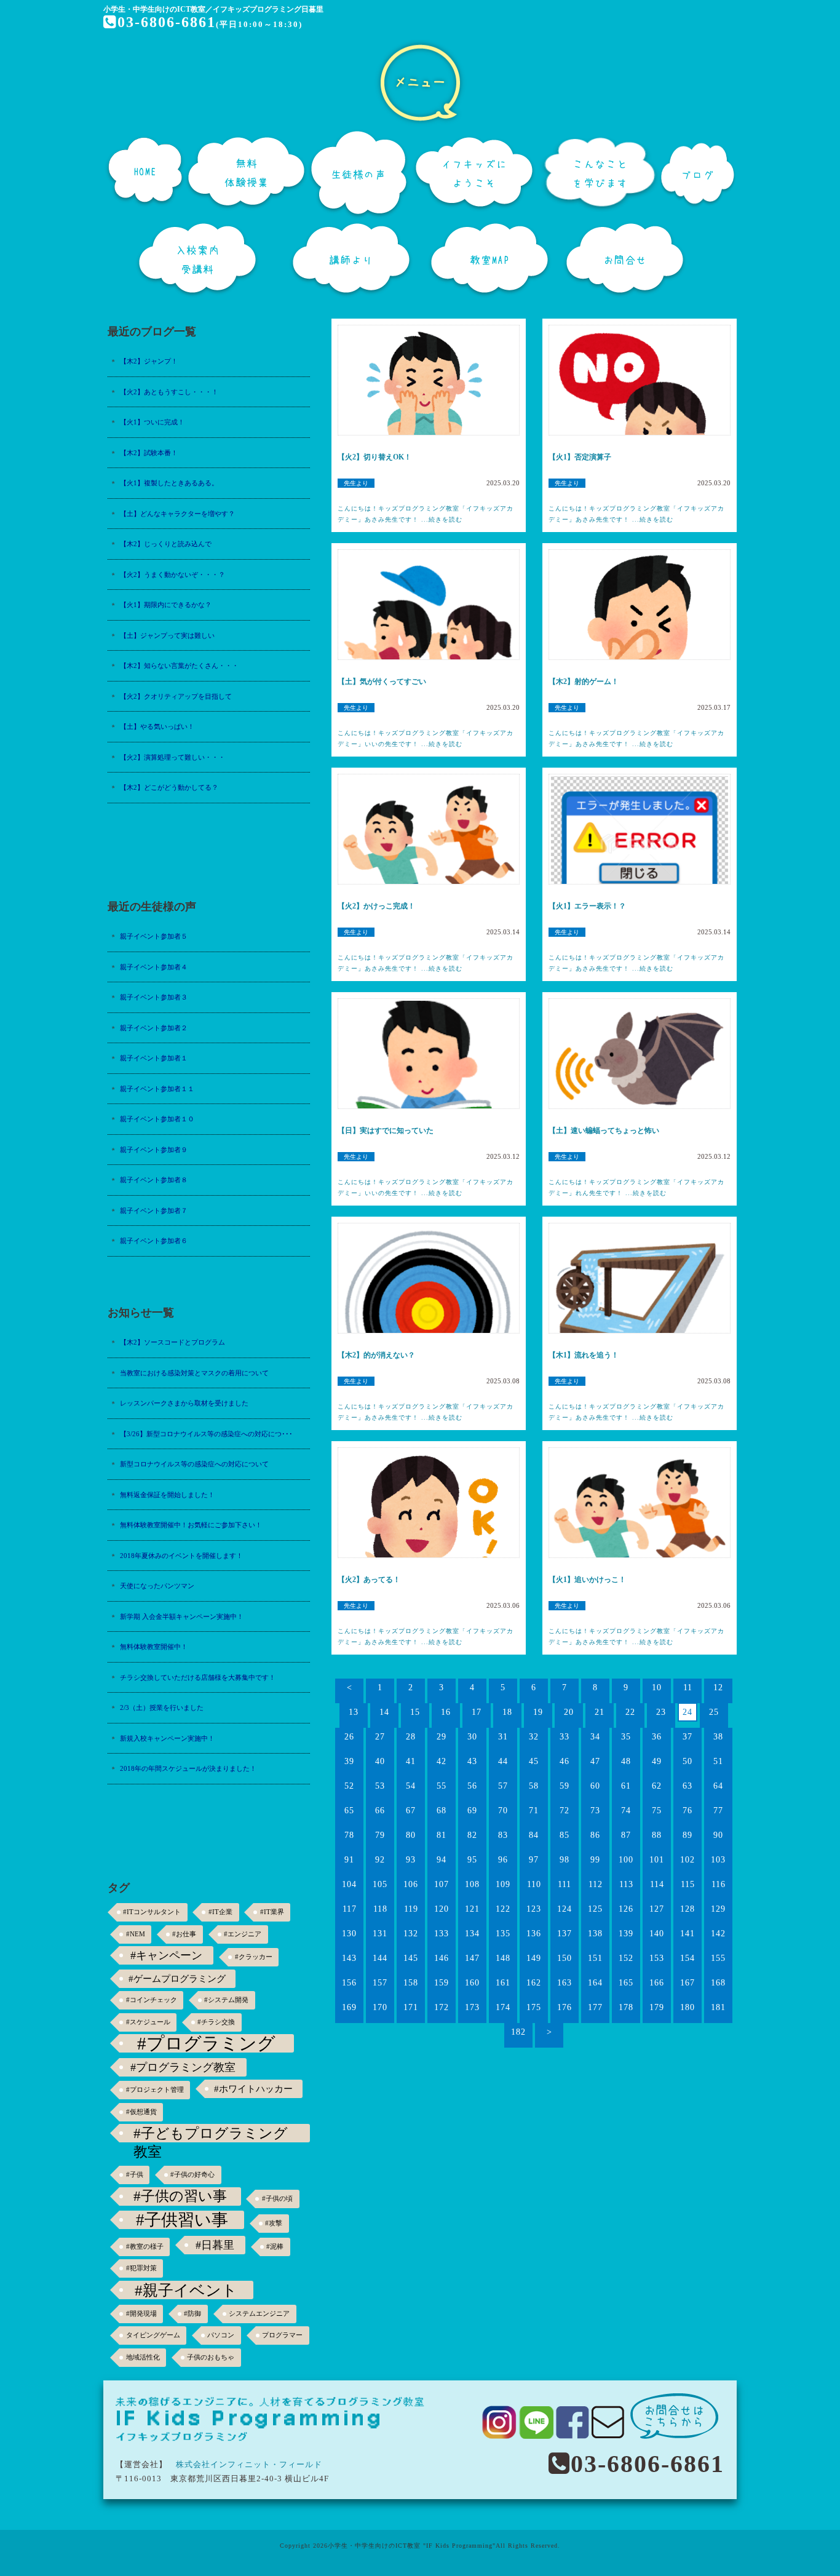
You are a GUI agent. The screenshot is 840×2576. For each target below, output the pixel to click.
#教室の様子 (145, 2247)
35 (626, 1737)
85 (565, 1835)
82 (472, 1835)
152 (626, 1958)
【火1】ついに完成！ (152, 422)
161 (503, 1983)
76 (687, 1811)
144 (380, 1958)
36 (657, 1737)
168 (718, 1983)
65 (349, 1811)
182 (518, 2032)
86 (595, 1835)
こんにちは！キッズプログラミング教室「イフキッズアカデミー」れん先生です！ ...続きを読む (636, 1187)
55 (442, 1786)
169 (349, 2007)
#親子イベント (186, 2290)
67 (411, 1811)
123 (534, 1909)
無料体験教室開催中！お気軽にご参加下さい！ (191, 1525)
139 (626, 1934)
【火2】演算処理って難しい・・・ (172, 757)
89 (687, 1835)
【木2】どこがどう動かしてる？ (169, 787)
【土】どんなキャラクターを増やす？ (177, 514)
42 (442, 1761)
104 (349, 1884)
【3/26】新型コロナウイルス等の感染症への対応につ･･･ (206, 1434)
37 (687, 1737)
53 (380, 1786)
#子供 (135, 2175)
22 (630, 1712)
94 (442, 1860)
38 (718, 1737)
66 (380, 1811)
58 (534, 1786)
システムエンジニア (259, 2314)
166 (657, 1983)
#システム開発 (226, 2000)
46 (565, 1761)
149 (534, 1958)
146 (442, 1958)
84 (534, 1835)
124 (565, 1909)
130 (349, 1934)
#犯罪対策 (141, 2268)
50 (687, 1761)
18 (507, 1712)
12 (718, 1688)
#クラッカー (254, 1957)
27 (380, 1737)
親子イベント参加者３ (154, 997)
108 (472, 1884)
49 (657, 1761)
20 (569, 1712)
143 (349, 1958)
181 (718, 2007)
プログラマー (282, 2335)
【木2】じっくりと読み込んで (166, 544)
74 (626, 1811)
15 (415, 1712)
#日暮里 (215, 2245)
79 (380, 1835)
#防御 (192, 2314)
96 (503, 1860)
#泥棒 (275, 2247)
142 (718, 1934)
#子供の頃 (277, 2199)
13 (354, 1712)
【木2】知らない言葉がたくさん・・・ (179, 666)
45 (534, 1761)
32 (534, 1737)
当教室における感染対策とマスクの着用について (194, 1373)
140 (657, 1934)
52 (349, 1786)
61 (626, 1786)
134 (472, 1934)
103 (718, 1860)
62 (657, 1786)
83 (503, 1835)
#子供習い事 (182, 2220)
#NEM (136, 1934)
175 (534, 2007)
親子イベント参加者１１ (157, 1089)
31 (503, 1737)
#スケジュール (148, 2022)
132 (411, 1934)
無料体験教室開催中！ (154, 1647)
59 (565, 1786)
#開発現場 (141, 2314)
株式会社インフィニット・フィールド (249, 2464)
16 (446, 1712)
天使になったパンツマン (157, 1586)
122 (503, 1909)
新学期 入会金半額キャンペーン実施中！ (182, 1616)
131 (380, 1934)
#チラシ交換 (216, 2022)
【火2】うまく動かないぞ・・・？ (172, 574)
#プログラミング (206, 2043)
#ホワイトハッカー (253, 2089)
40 (380, 1761)
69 (472, 1811)
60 (595, 1786)
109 (503, 1884)
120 (442, 1909)
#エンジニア (243, 1934)
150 (565, 1958)
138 (595, 1934)
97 (534, 1860)
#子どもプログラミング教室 (211, 2134)
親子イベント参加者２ (154, 1028)
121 (472, 1909)
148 (503, 1958)
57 (503, 1786)
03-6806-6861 (167, 22)
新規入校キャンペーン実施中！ (167, 1738)
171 (411, 2007)
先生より (356, 483)
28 (411, 1737)
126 (626, 1909)
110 (534, 1884)
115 (688, 1884)
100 (626, 1860)
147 (472, 1958)
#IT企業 (220, 1912)
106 (411, 1884)
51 (718, 1761)
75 (657, 1811)
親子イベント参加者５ (154, 936)
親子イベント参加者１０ (157, 1119)
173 (472, 2007)
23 (661, 1712)
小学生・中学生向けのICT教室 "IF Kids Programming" (412, 2546)
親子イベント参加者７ (154, 1210)
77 (718, 1811)
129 (718, 1909)
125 (595, 1909)
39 (349, 1761)
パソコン (221, 2335)
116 (719, 1884)
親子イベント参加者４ (154, 967)
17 (477, 1712)
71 (534, 1811)
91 (349, 1860)
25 (714, 1712)
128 (687, 1909)
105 (380, 1884)
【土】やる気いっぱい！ (157, 726)
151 (595, 1958)
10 (657, 1688)
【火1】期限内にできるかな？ (166, 605)
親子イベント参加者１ (154, 1058)
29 (442, 1737)
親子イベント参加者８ (154, 1180)
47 (595, 1761)
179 (657, 2007)
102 (687, 1860)
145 (411, 1958)
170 (380, 2007)
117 (350, 1909)
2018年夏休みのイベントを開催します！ (181, 1556)
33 (565, 1737)
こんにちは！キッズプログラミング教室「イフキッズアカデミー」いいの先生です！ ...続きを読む (426, 738)
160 (472, 1983)
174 (503, 2007)
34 (595, 1737)
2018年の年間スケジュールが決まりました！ (188, 1768)
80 (411, 1835)
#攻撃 (274, 2223)
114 (657, 1884)
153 (657, 1958)
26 (349, 1737)
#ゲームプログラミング (177, 1978)
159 (442, 1983)
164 (595, 1983)
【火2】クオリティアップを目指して (176, 696)
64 (718, 1786)
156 (349, 1983)
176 (565, 2007)
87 (626, 1835)
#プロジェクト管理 (155, 2090)
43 (472, 1761)
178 (626, 2007)
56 (472, 1786)
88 (657, 1835)
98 (565, 1860)
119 (411, 1909)
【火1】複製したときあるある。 (169, 483)
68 (442, 1811)
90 (718, 1835)
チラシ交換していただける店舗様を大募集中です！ (198, 1677)
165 (626, 1983)
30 (472, 1737)
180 (687, 2007)
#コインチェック (152, 2000)
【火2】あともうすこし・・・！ (169, 392)
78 (349, 1835)
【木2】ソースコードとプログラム (172, 1342)
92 (380, 1860)
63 (687, 1786)
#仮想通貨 (141, 2112)
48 (626, 1761)
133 (442, 1934)
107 (442, 1884)
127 (657, 1909)
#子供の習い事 (180, 2196)
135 (503, 1934)
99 (595, 1860)
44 (503, 1761)
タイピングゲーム (153, 2335)
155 (718, 1958)
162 (534, 1983)
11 (688, 1688)
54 (411, 1786)
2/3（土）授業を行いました (162, 1707)
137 (565, 1934)
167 (687, 1983)
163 (565, 1983)
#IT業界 (272, 1912)
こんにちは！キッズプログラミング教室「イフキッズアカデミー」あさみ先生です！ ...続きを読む (426, 514)
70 (503, 1811)
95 (472, 1860)
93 (411, 1860)
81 (442, 1835)
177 (595, 2007)
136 (534, 1934)
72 (565, 1811)
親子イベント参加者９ (154, 1150)
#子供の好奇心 (192, 2175)
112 (596, 1884)
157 (380, 1983)
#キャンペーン (166, 1955)
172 (442, 2007)
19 (538, 1712)
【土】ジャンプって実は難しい (167, 635)
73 (595, 1811)
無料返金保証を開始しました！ (167, 1495)
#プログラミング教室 (183, 2067)
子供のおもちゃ (211, 2357)
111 (565, 1884)
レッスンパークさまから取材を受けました (184, 1403)
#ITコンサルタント (152, 1912)
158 (411, 1983)
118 (380, 1909)
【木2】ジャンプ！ (149, 361)
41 (411, 1761)
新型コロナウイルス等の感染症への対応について (194, 1464)
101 (657, 1860)
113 (626, 1884)
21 (600, 1712)
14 (384, 1712)
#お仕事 (184, 1934)
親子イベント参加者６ (154, 1241)
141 (687, 1934)
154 (687, 1958)
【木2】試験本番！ (149, 453)
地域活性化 (143, 2357)
